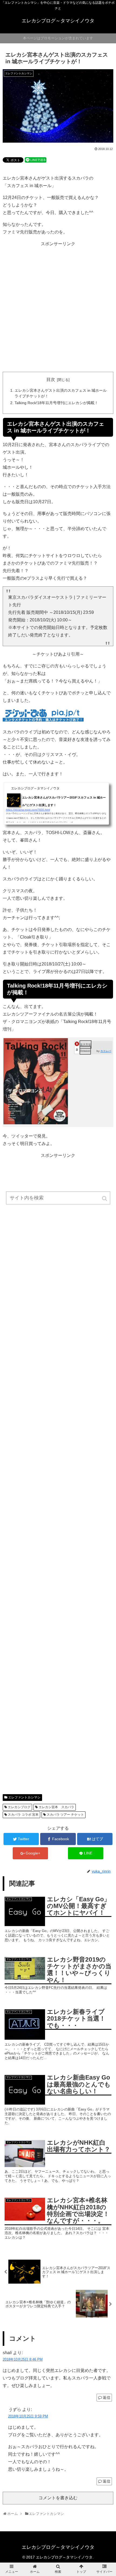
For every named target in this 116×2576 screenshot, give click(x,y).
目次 (51, 379)
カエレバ (106, 1051)
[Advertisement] (58, 310)
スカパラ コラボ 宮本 (23, 1815)
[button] (105, 1198)
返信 (107, 2397)
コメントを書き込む (58, 2498)
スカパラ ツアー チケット (65, 1815)
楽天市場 (86, 1044)
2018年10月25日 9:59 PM (28, 2416)
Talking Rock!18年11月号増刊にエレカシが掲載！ (56, 403)
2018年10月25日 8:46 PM (23, 2359)
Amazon (85, 1050)
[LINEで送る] (36, 160)
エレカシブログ (19, 1807)
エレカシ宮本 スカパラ (56, 1807)
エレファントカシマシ (24, 1797)
